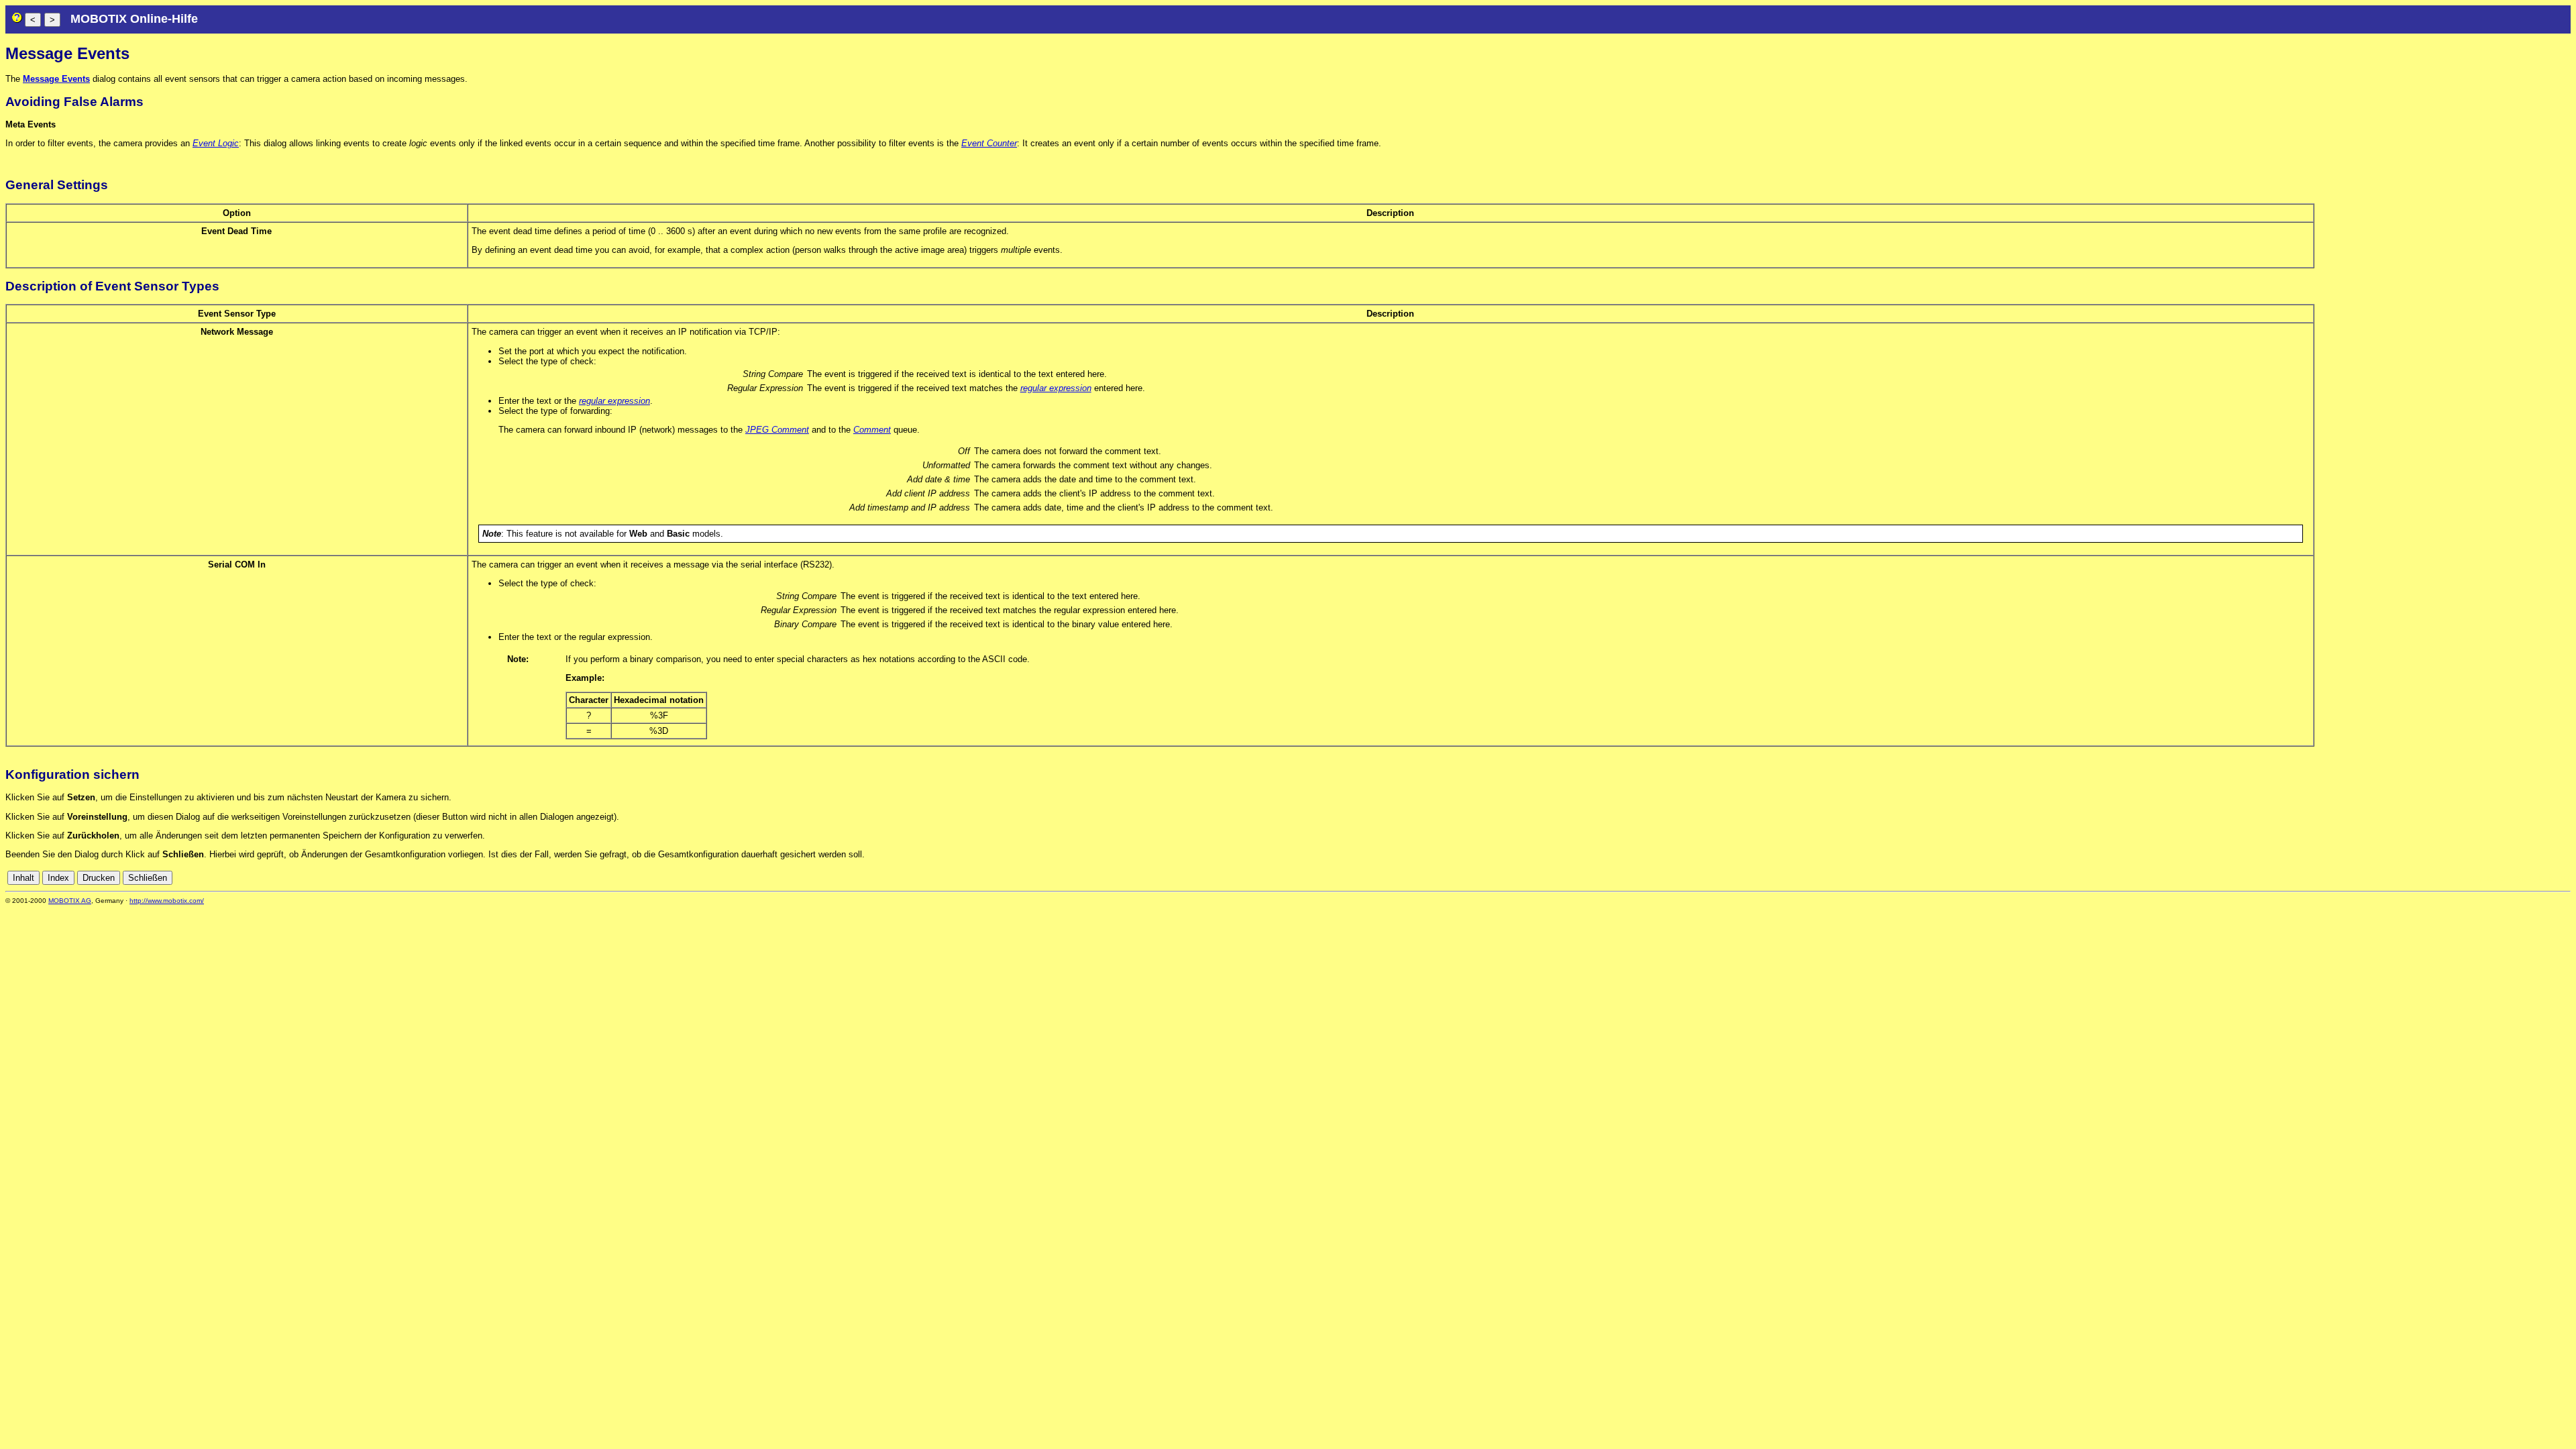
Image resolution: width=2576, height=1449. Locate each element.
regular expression (1056, 388)
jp (2553, 878)
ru (2565, 878)
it (2541, 878)
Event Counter (989, 143)
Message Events (56, 79)
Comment (872, 430)
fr (2531, 878)
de (2489, 878)
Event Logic (216, 143)
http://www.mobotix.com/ (167, 901)
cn (2475, 878)
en (2504, 878)
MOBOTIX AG (70, 901)
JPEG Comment (777, 430)
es (2519, 878)
